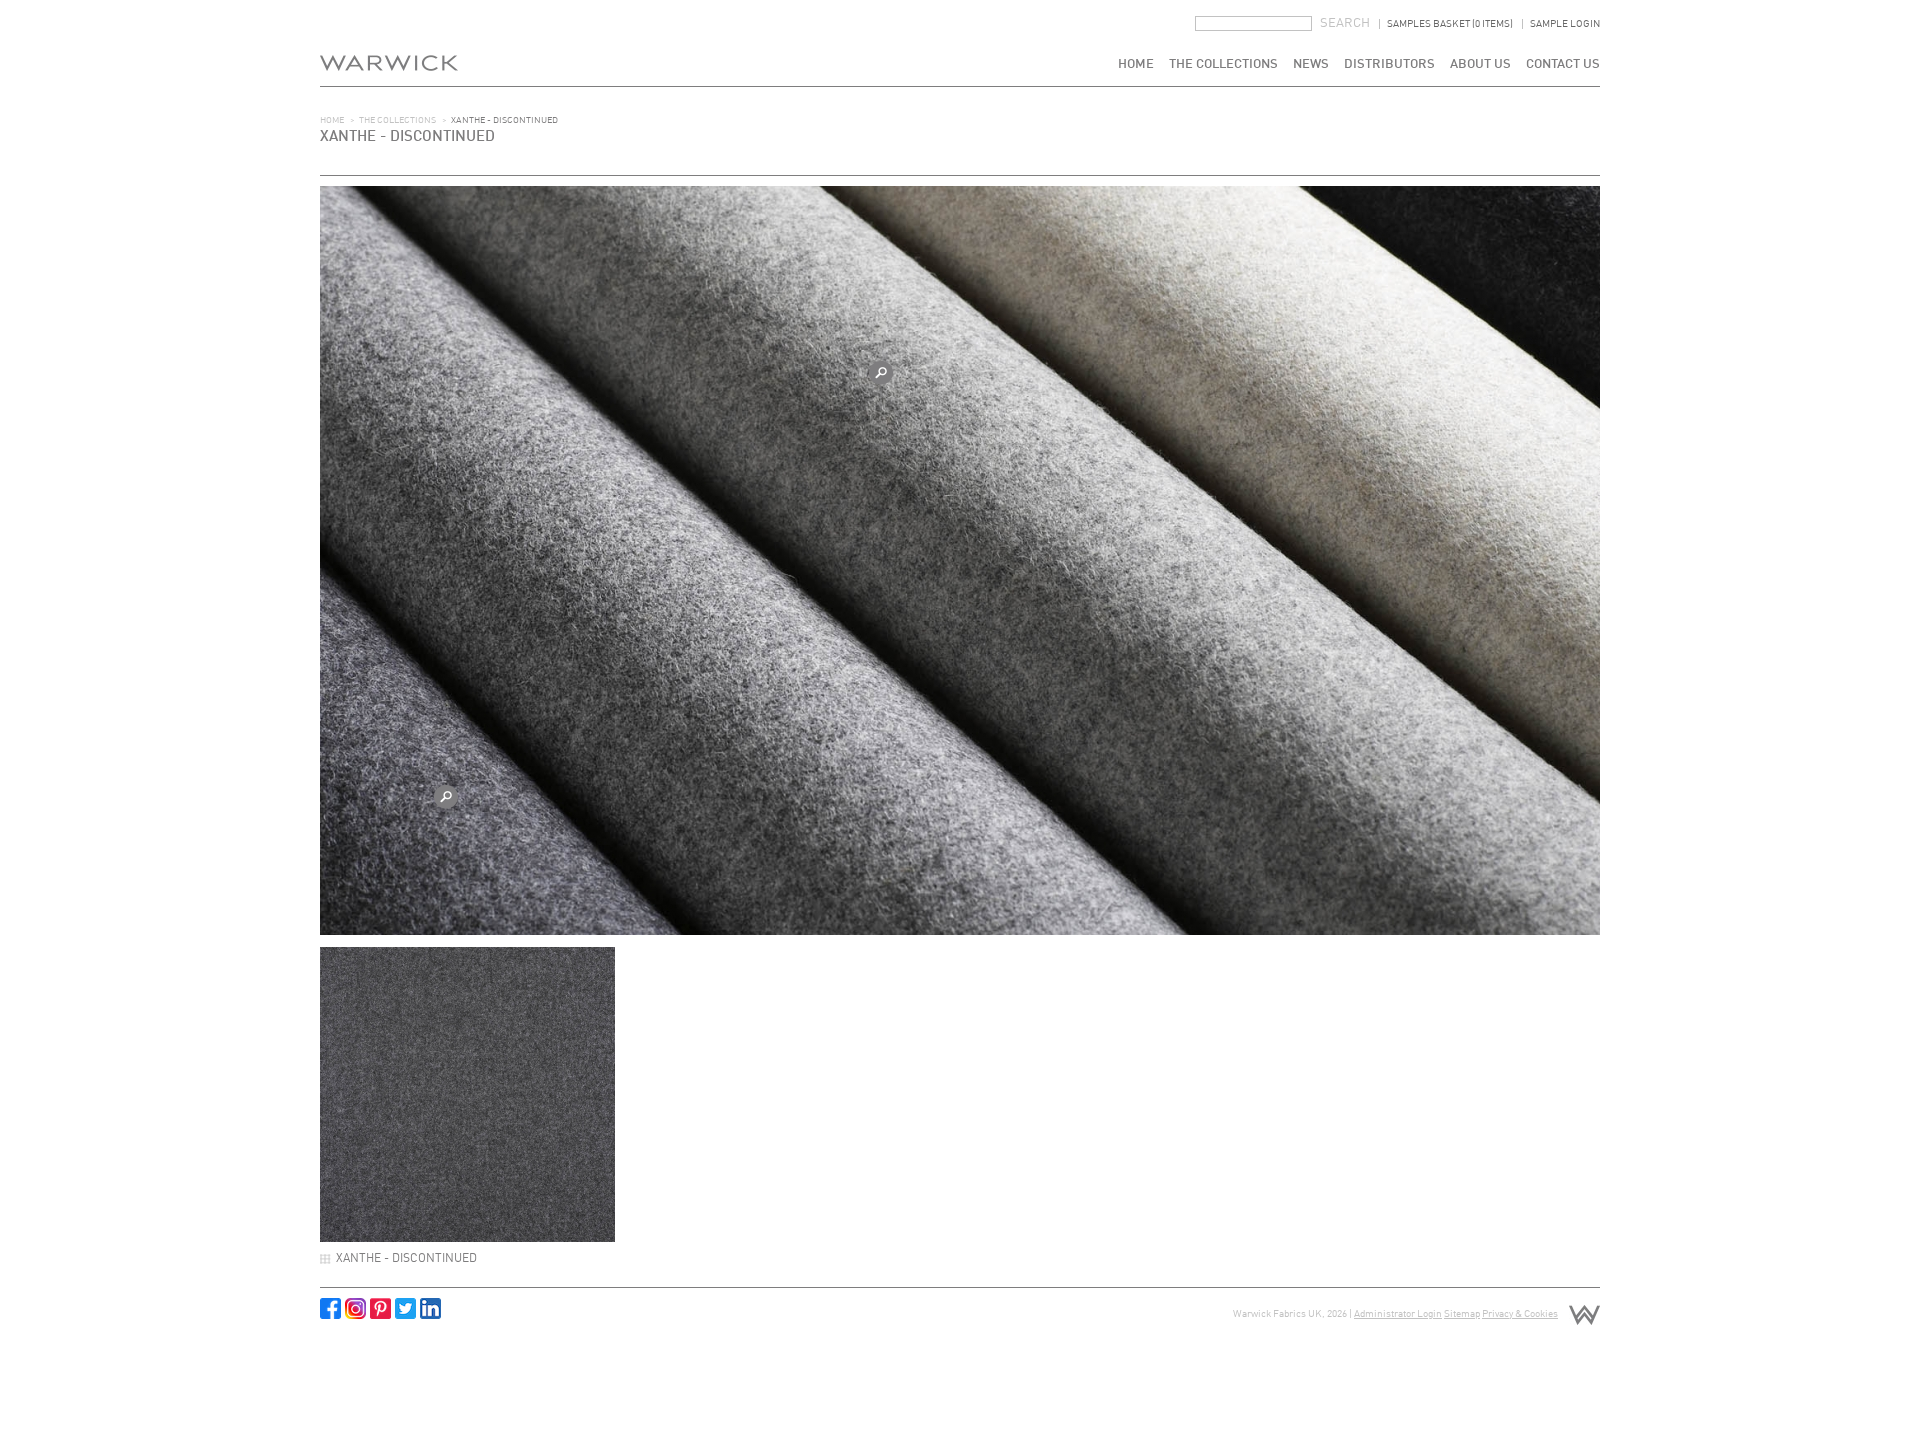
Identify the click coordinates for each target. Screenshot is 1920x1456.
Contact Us (1563, 64)
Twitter (405, 1308)
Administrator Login (1398, 1314)
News (1311, 64)
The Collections (1223, 64)
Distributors (1389, 64)
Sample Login (1565, 24)
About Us (1480, 64)
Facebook (330, 1308)
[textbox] (1253, 23)
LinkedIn (430, 1308)
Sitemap (1462, 1314)
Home (1136, 64)
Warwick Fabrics (389, 43)
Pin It (380, 1308)
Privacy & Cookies (1520, 1314)
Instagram (355, 1308)
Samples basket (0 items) (1450, 24)
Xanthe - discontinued (406, 1259)
